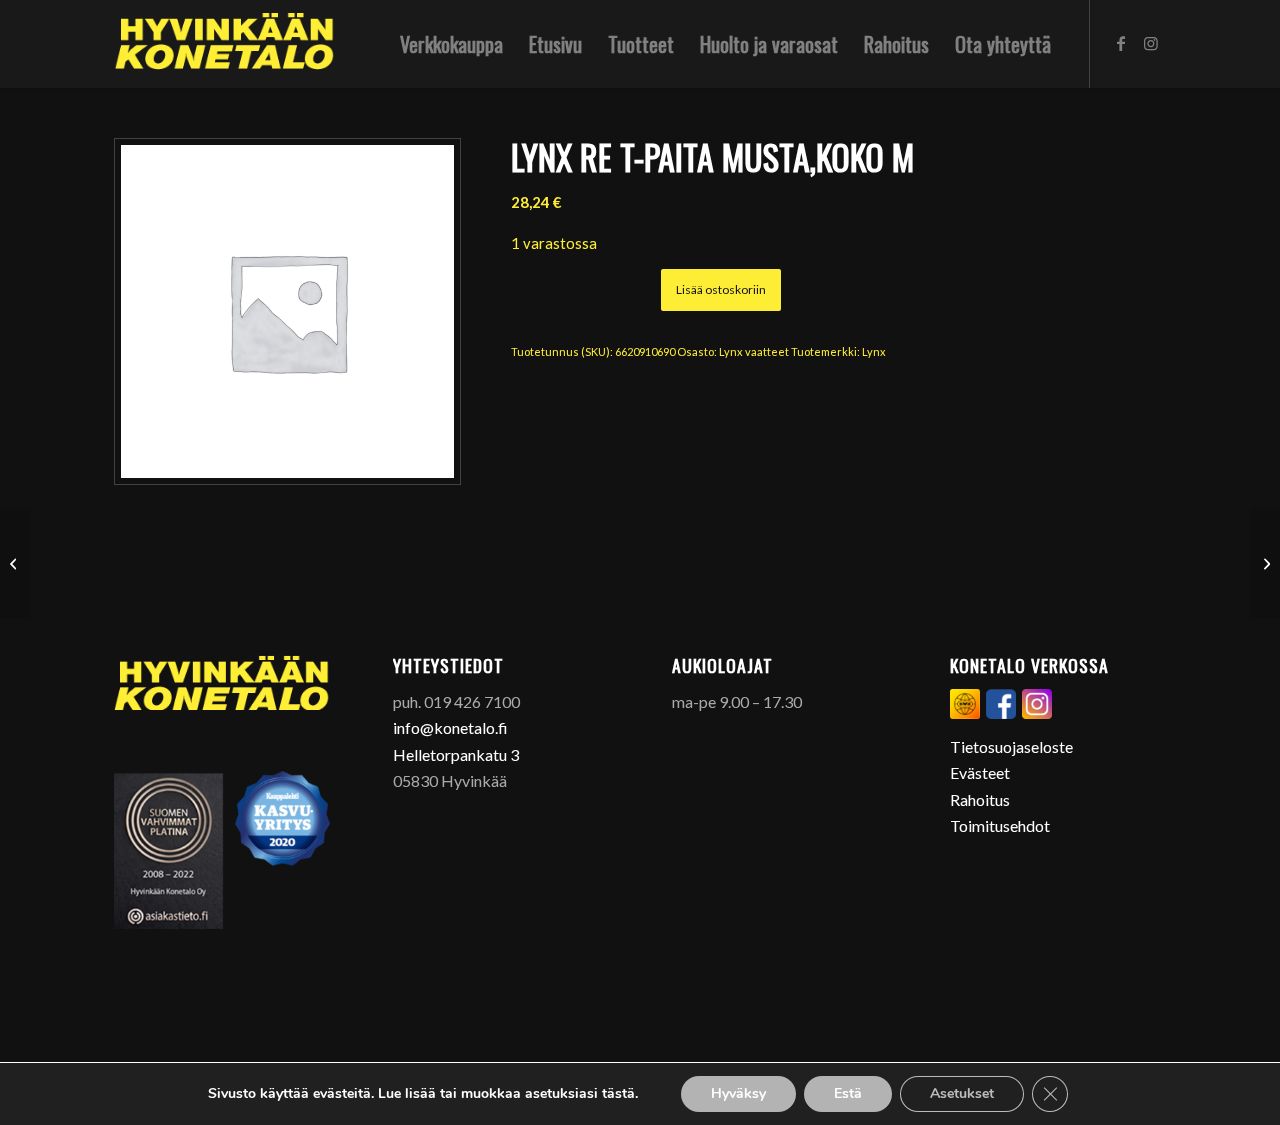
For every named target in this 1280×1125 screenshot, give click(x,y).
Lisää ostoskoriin (721, 289)
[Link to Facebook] (1121, 43)
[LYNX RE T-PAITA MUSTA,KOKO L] (15, 563)
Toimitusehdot (1000, 825)
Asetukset (962, 1093)
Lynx (874, 351)
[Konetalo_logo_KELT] (224, 44)
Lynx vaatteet (754, 351)
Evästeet (980, 772)
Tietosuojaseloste (1011, 746)
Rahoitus (980, 799)
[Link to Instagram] (1151, 43)
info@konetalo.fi (450, 727)
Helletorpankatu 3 (456, 754)
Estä (848, 1093)
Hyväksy (738, 1093)
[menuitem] (451, 44)
